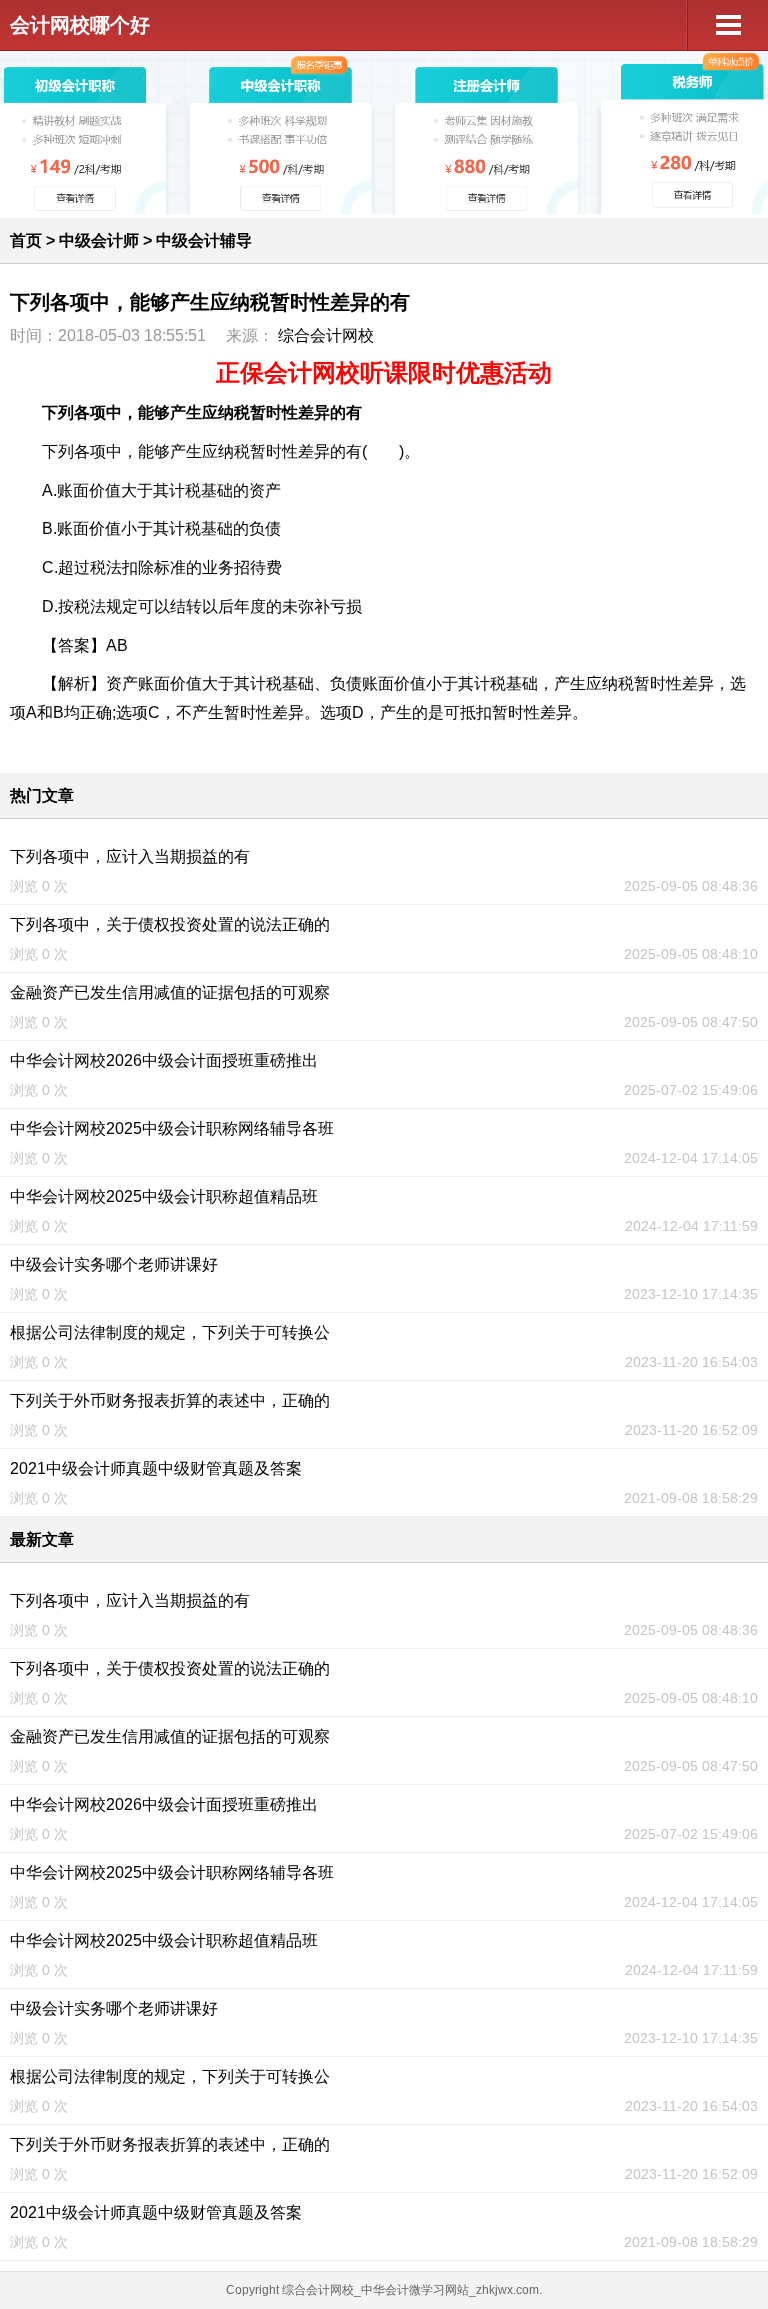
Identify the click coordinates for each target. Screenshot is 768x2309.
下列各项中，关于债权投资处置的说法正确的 (170, 924)
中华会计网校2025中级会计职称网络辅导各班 (172, 1128)
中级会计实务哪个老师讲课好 (114, 1264)
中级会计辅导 (204, 240)
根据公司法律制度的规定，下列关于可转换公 (170, 1332)
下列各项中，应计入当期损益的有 (130, 856)
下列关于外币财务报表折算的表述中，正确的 (170, 1400)
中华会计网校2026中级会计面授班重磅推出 (164, 1060)
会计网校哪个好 (80, 25)
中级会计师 (99, 240)
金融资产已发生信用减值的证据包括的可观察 (170, 992)
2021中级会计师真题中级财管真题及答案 (156, 1468)
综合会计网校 (326, 335)
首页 (26, 240)
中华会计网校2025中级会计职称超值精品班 (164, 1196)
